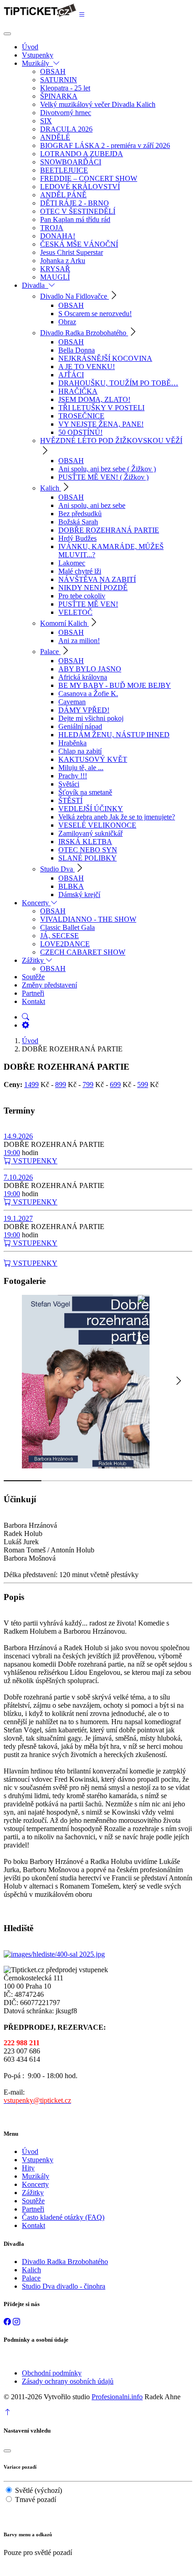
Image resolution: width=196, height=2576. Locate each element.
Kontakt (34, 2225)
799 (88, 1085)
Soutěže (33, 2201)
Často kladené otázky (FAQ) (63, 2217)
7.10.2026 (18, 1177)
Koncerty (35, 2184)
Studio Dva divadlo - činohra (64, 2286)
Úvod (30, 1041)
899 (61, 1085)
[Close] (7, 34)
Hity (28, 2168)
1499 (31, 1085)
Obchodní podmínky (52, 2373)
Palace (31, 2278)
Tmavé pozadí (36, 2499)
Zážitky (33, 2193)
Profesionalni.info (117, 2397)
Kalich (31, 2270)
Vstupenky (38, 2160)
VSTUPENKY (34, 1161)
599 (143, 1085)
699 (115, 1085)
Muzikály (36, 2176)
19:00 (12, 1153)
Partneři (33, 2209)
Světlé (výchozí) (39, 2490)
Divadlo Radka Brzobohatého (65, 2262)
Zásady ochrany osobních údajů (68, 2381)
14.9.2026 (18, 1136)
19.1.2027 (18, 1218)
